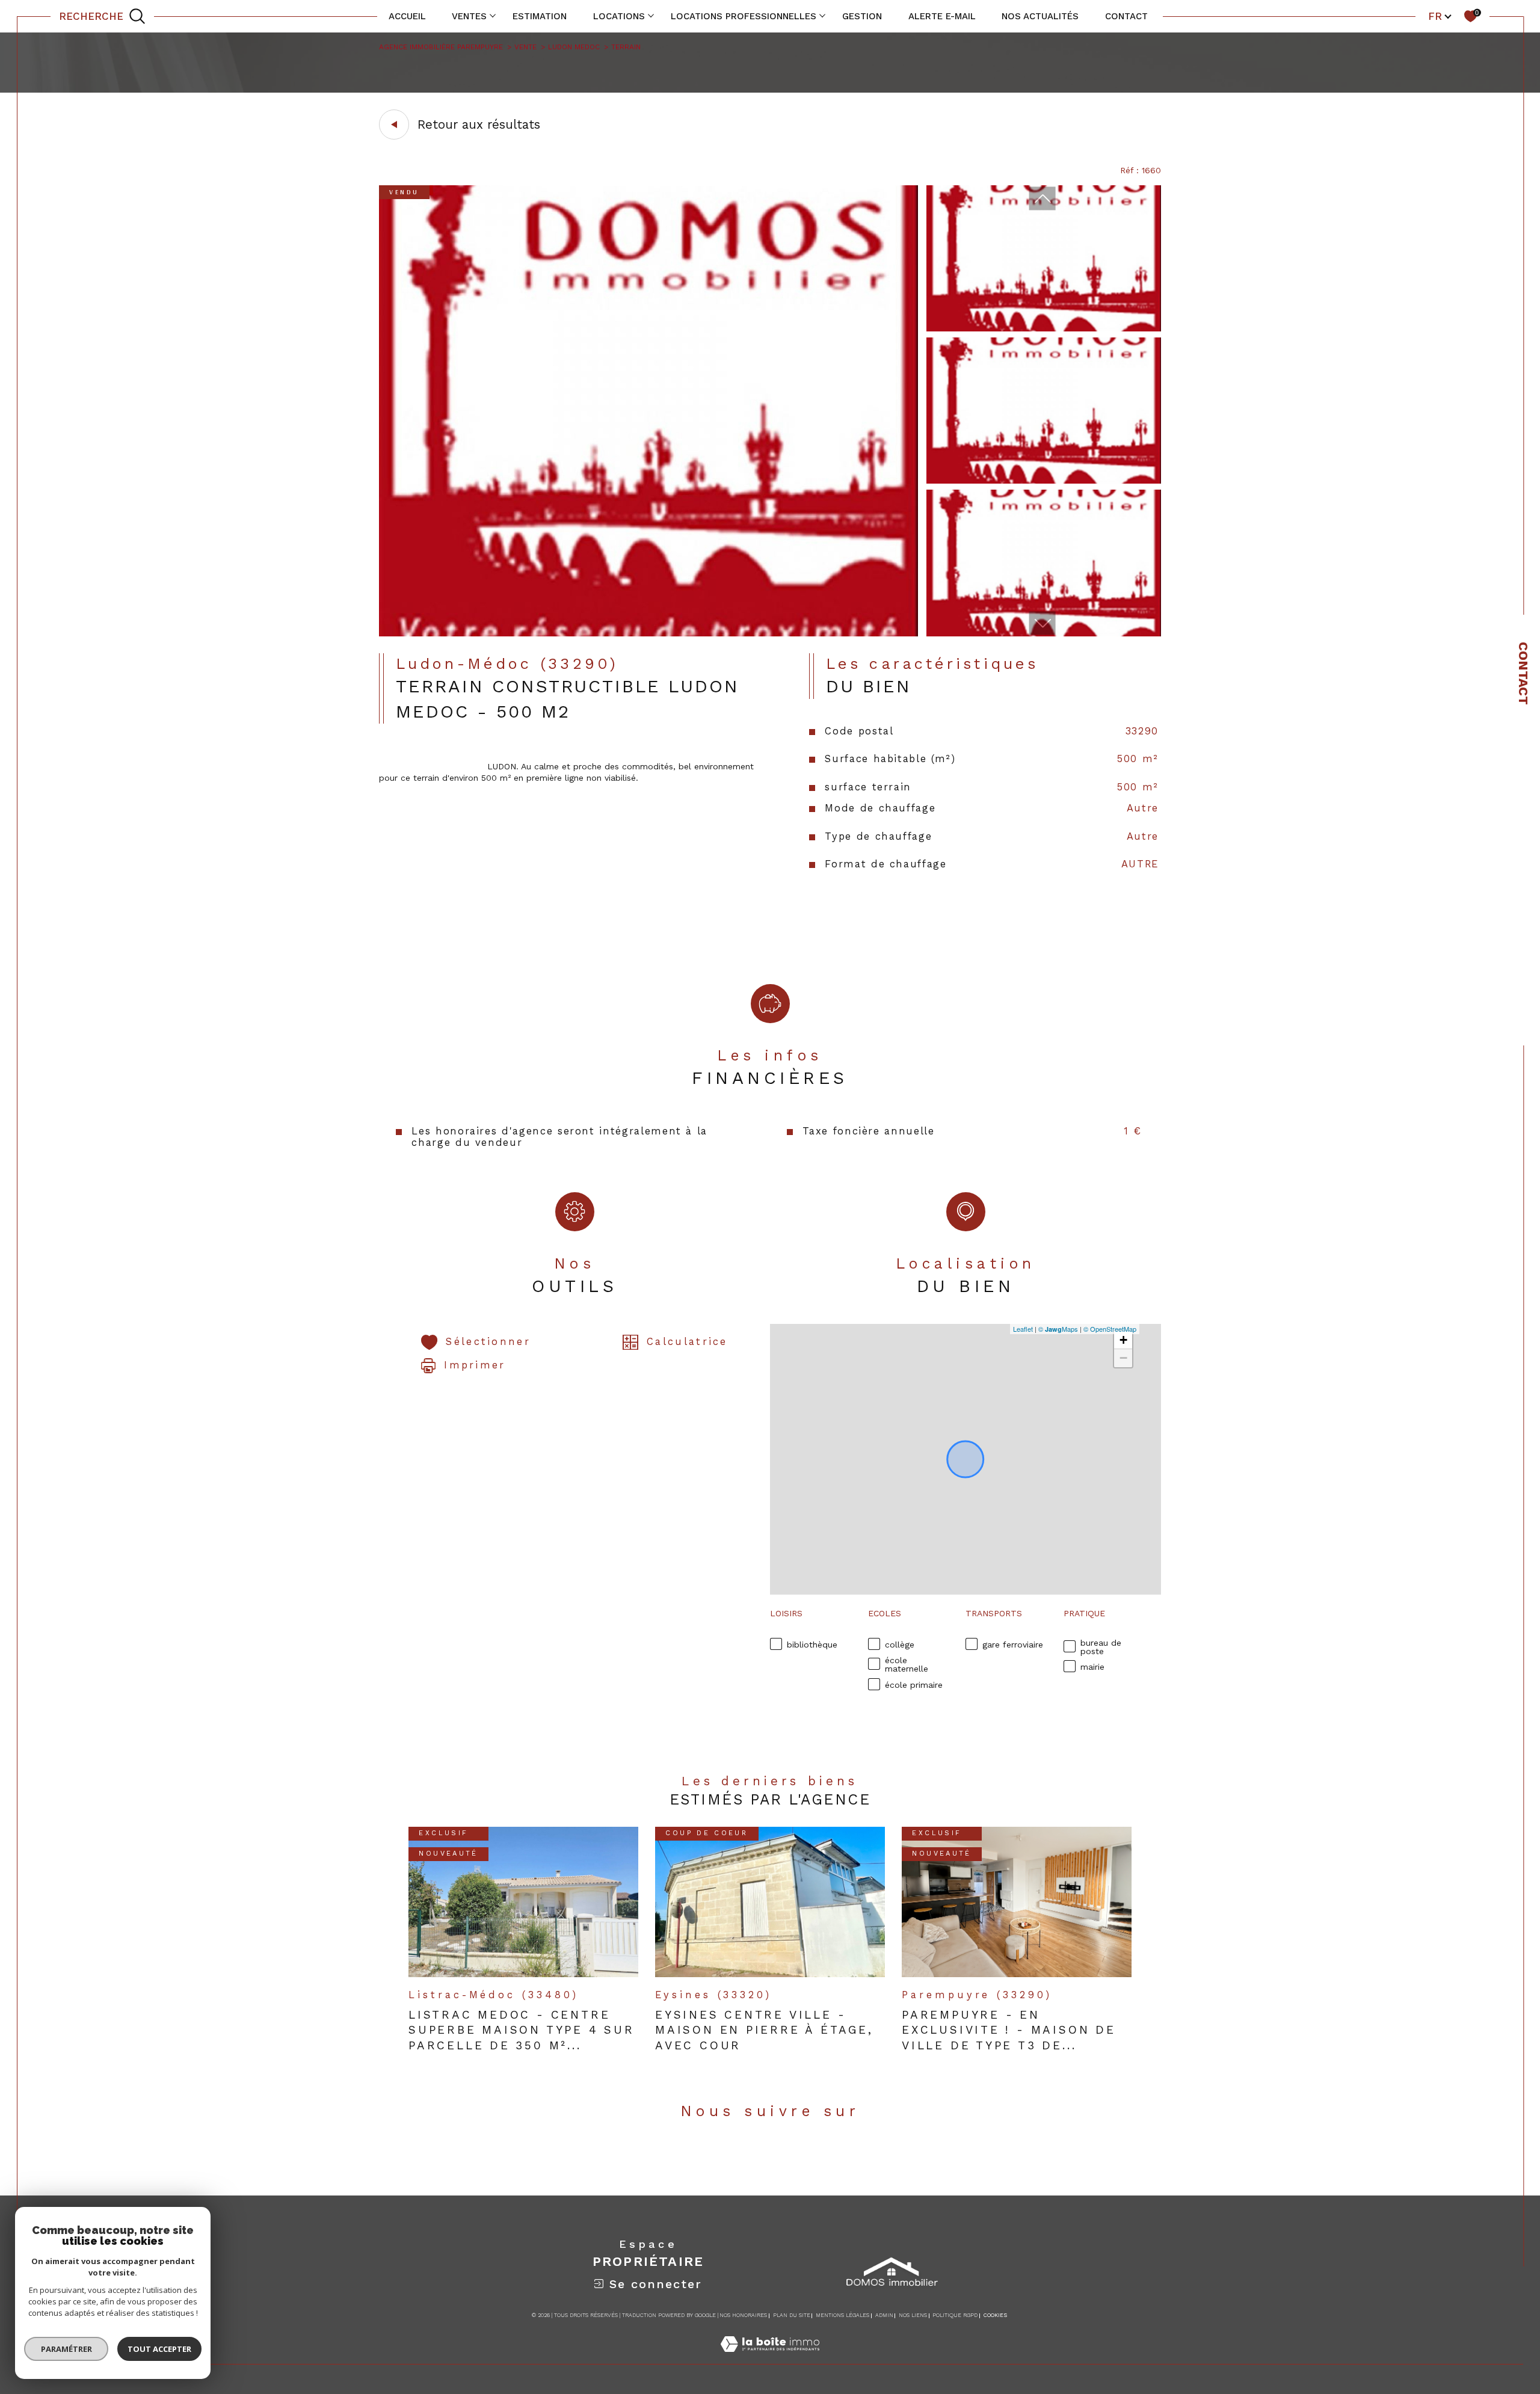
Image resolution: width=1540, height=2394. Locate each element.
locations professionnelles (744, 16)
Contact (1523, 673)
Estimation (540, 16)
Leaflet (1023, 1329)
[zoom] (648, 633)
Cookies (995, 2315)
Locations (619, 16)
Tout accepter (159, 2349)
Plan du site (792, 2315)
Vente (525, 47)
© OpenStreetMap (1110, 1329)
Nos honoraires (743, 2315)
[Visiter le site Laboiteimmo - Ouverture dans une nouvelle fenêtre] (770, 2357)
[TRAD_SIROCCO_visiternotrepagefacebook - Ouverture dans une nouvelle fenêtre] (753, 2157)
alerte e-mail (942, 16)
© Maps (1058, 1329)
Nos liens (913, 2315)
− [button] (1123, 1358)
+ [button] (1123, 1340)
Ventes (469, 16)
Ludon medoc (574, 47)
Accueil (407, 16)
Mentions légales (842, 2315)
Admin (884, 2315)
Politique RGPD (955, 2315)
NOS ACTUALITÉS (1040, 16)
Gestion (862, 16)
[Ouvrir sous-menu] (492, 15)
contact (1126, 16)
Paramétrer (66, 2349)
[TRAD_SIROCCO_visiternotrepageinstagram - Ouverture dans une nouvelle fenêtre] (787, 2157)
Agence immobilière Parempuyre (441, 47)
